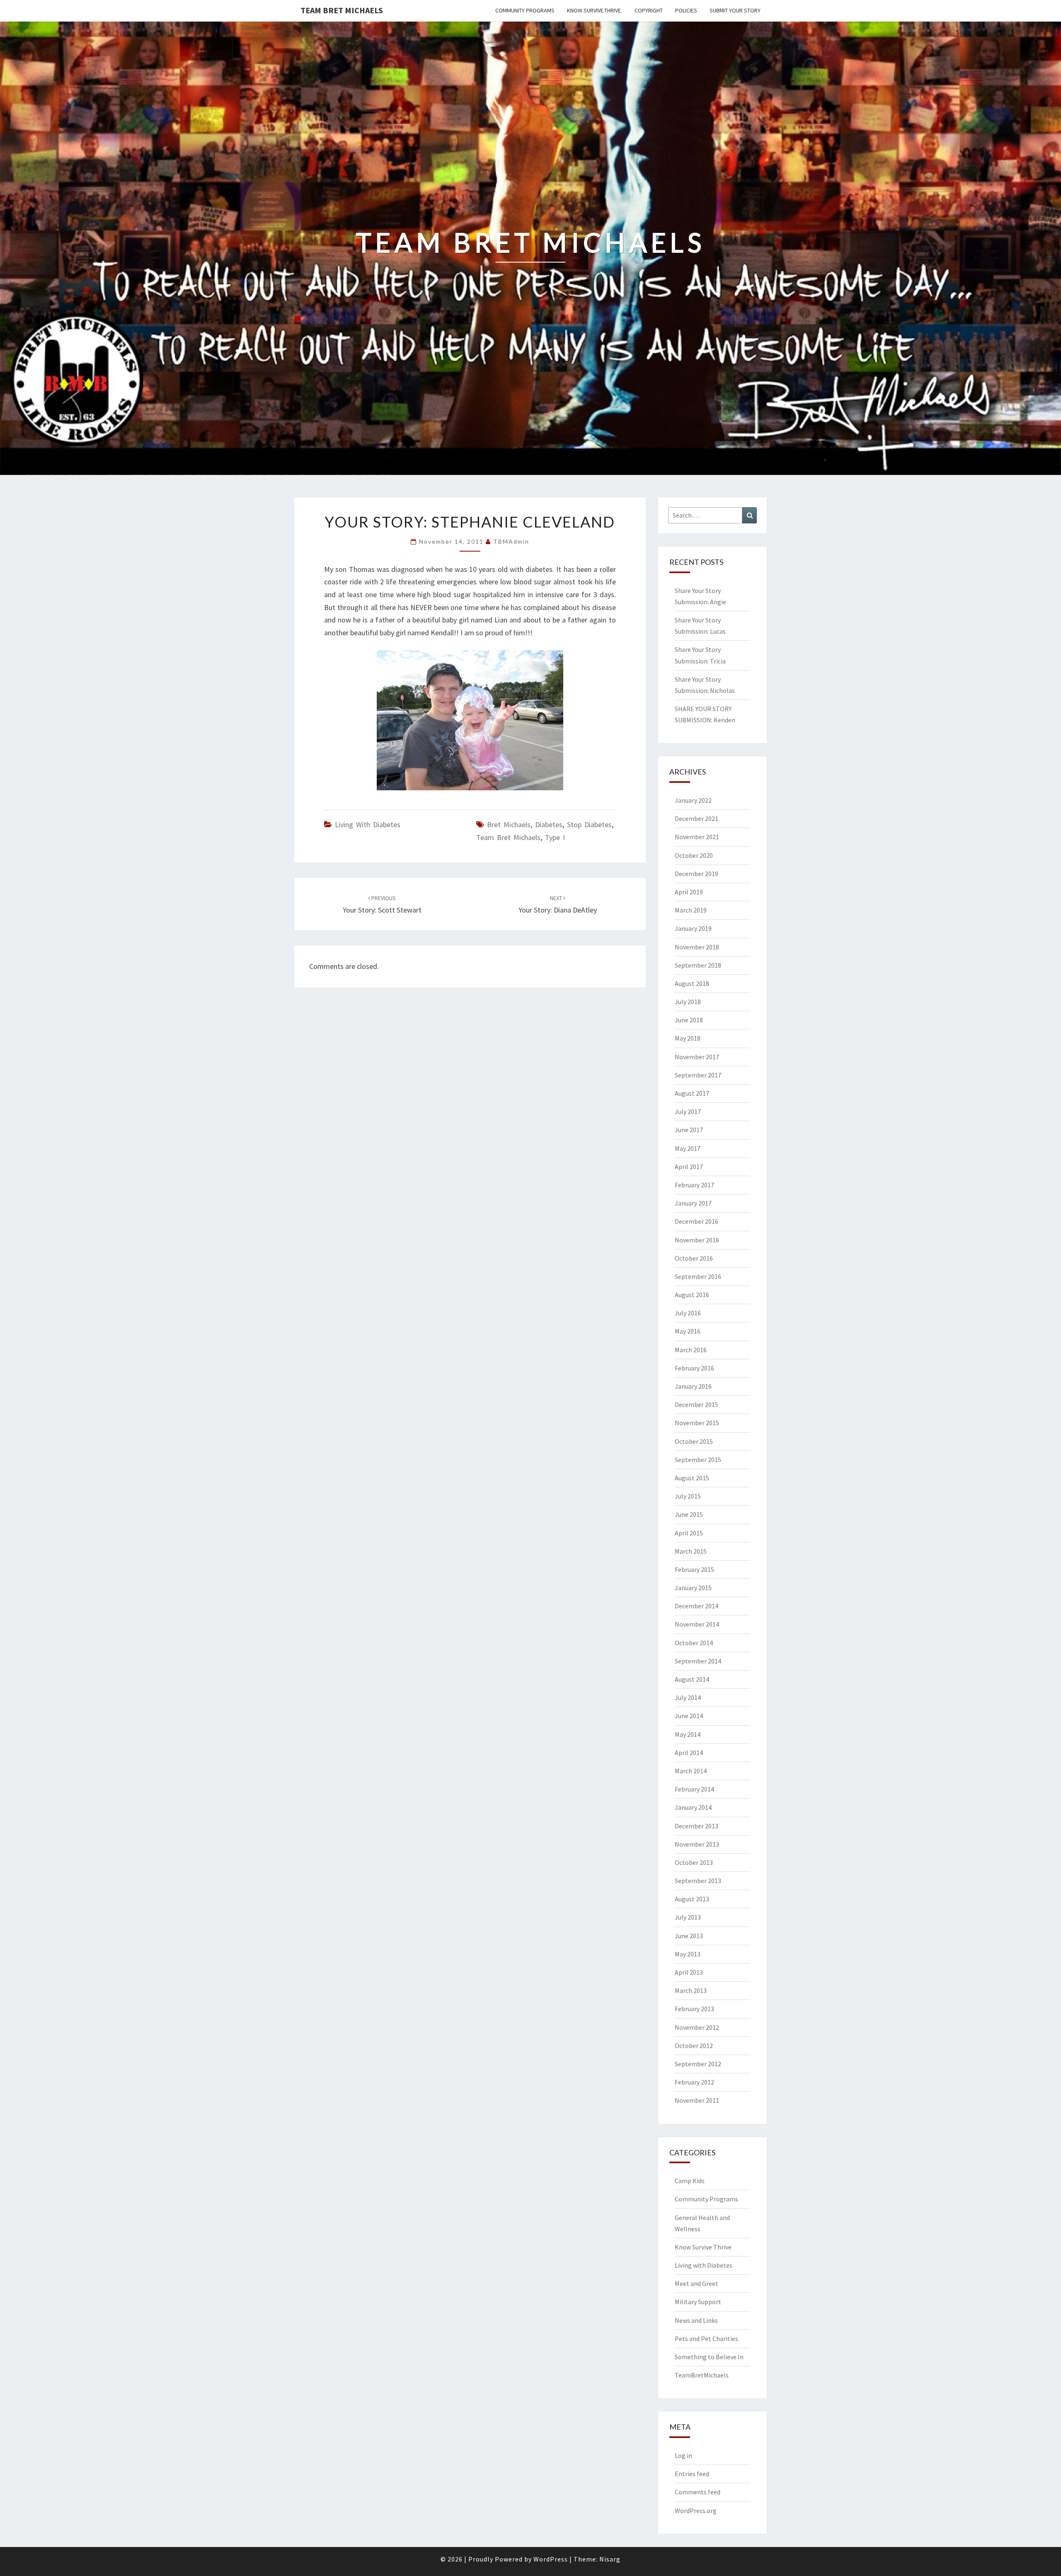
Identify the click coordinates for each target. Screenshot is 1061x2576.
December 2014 (696, 1606)
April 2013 (689, 1972)
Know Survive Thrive (703, 2247)
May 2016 (688, 1331)
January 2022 (693, 800)
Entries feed (692, 2474)
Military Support (698, 2302)
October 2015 (694, 1441)
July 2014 (688, 1697)
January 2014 (693, 1807)
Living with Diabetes (368, 824)
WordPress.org (696, 2511)
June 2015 (689, 1514)
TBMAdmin (511, 541)
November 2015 (697, 1423)
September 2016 (698, 1276)
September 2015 (698, 1460)
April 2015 (689, 1533)
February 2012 (694, 2082)
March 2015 (691, 1551)
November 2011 (697, 2100)
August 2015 (692, 1478)
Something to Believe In (709, 2357)
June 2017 (689, 1130)
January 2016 (693, 1386)
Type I (555, 837)
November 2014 (697, 1624)
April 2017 (689, 1167)
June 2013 (689, 1936)
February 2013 (694, 2009)
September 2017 (698, 1075)
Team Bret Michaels (342, 10)
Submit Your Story (735, 10)
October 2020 (694, 855)
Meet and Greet (696, 2283)
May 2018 (688, 1038)
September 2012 (698, 2064)
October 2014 (694, 1643)
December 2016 (696, 1221)
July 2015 (688, 1496)
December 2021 (696, 818)
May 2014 (688, 1734)
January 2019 (693, 928)
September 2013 (698, 1881)
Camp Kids (690, 2181)
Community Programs (525, 10)
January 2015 (693, 1588)
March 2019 (691, 910)
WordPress (551, 2559)
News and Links (696, 2320)
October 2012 (694, 2046)
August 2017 (692, 1093)
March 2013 (691, 1990)
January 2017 (693, 1203)
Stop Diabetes (589, 824)
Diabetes (549, 824)
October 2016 (694, 1258)
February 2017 (694, 1185)
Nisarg (610, 2559)
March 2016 (691, 1350)
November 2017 (697, 1057)
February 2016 (694, 1368)
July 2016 (688, 1313)
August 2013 (692, 1899)
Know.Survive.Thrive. (595, 10)
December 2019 (696, 874)
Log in (683, 2455)
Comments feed (698, 2492)
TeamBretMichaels (702, 2375)
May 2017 (688, 1148)
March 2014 (691, 1771)
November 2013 (697, 1844)
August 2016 (692, 1295)
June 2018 (689, 1020)
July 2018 (688, 1002)
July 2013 (688, 1917)
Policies (686, 10)
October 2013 (694, 1862)
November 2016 (697, 1240)
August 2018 (692, 983)
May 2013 (688, 1954)
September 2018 (698, 965)
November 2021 (697, 837)
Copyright (649, 10)
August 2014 (692, 1679)
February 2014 (694, 1789)
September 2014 (698, 1661)
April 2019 (689, 892)
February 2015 (694, 1569)
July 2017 (688, 1111)
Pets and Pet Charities (706, 2339)
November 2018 (697, 947)
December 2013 (696, 1826)
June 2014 (689, 1716)
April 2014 (689, 1753)
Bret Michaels (509, 824)
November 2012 (697, 2027)
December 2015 (696, 1404)
